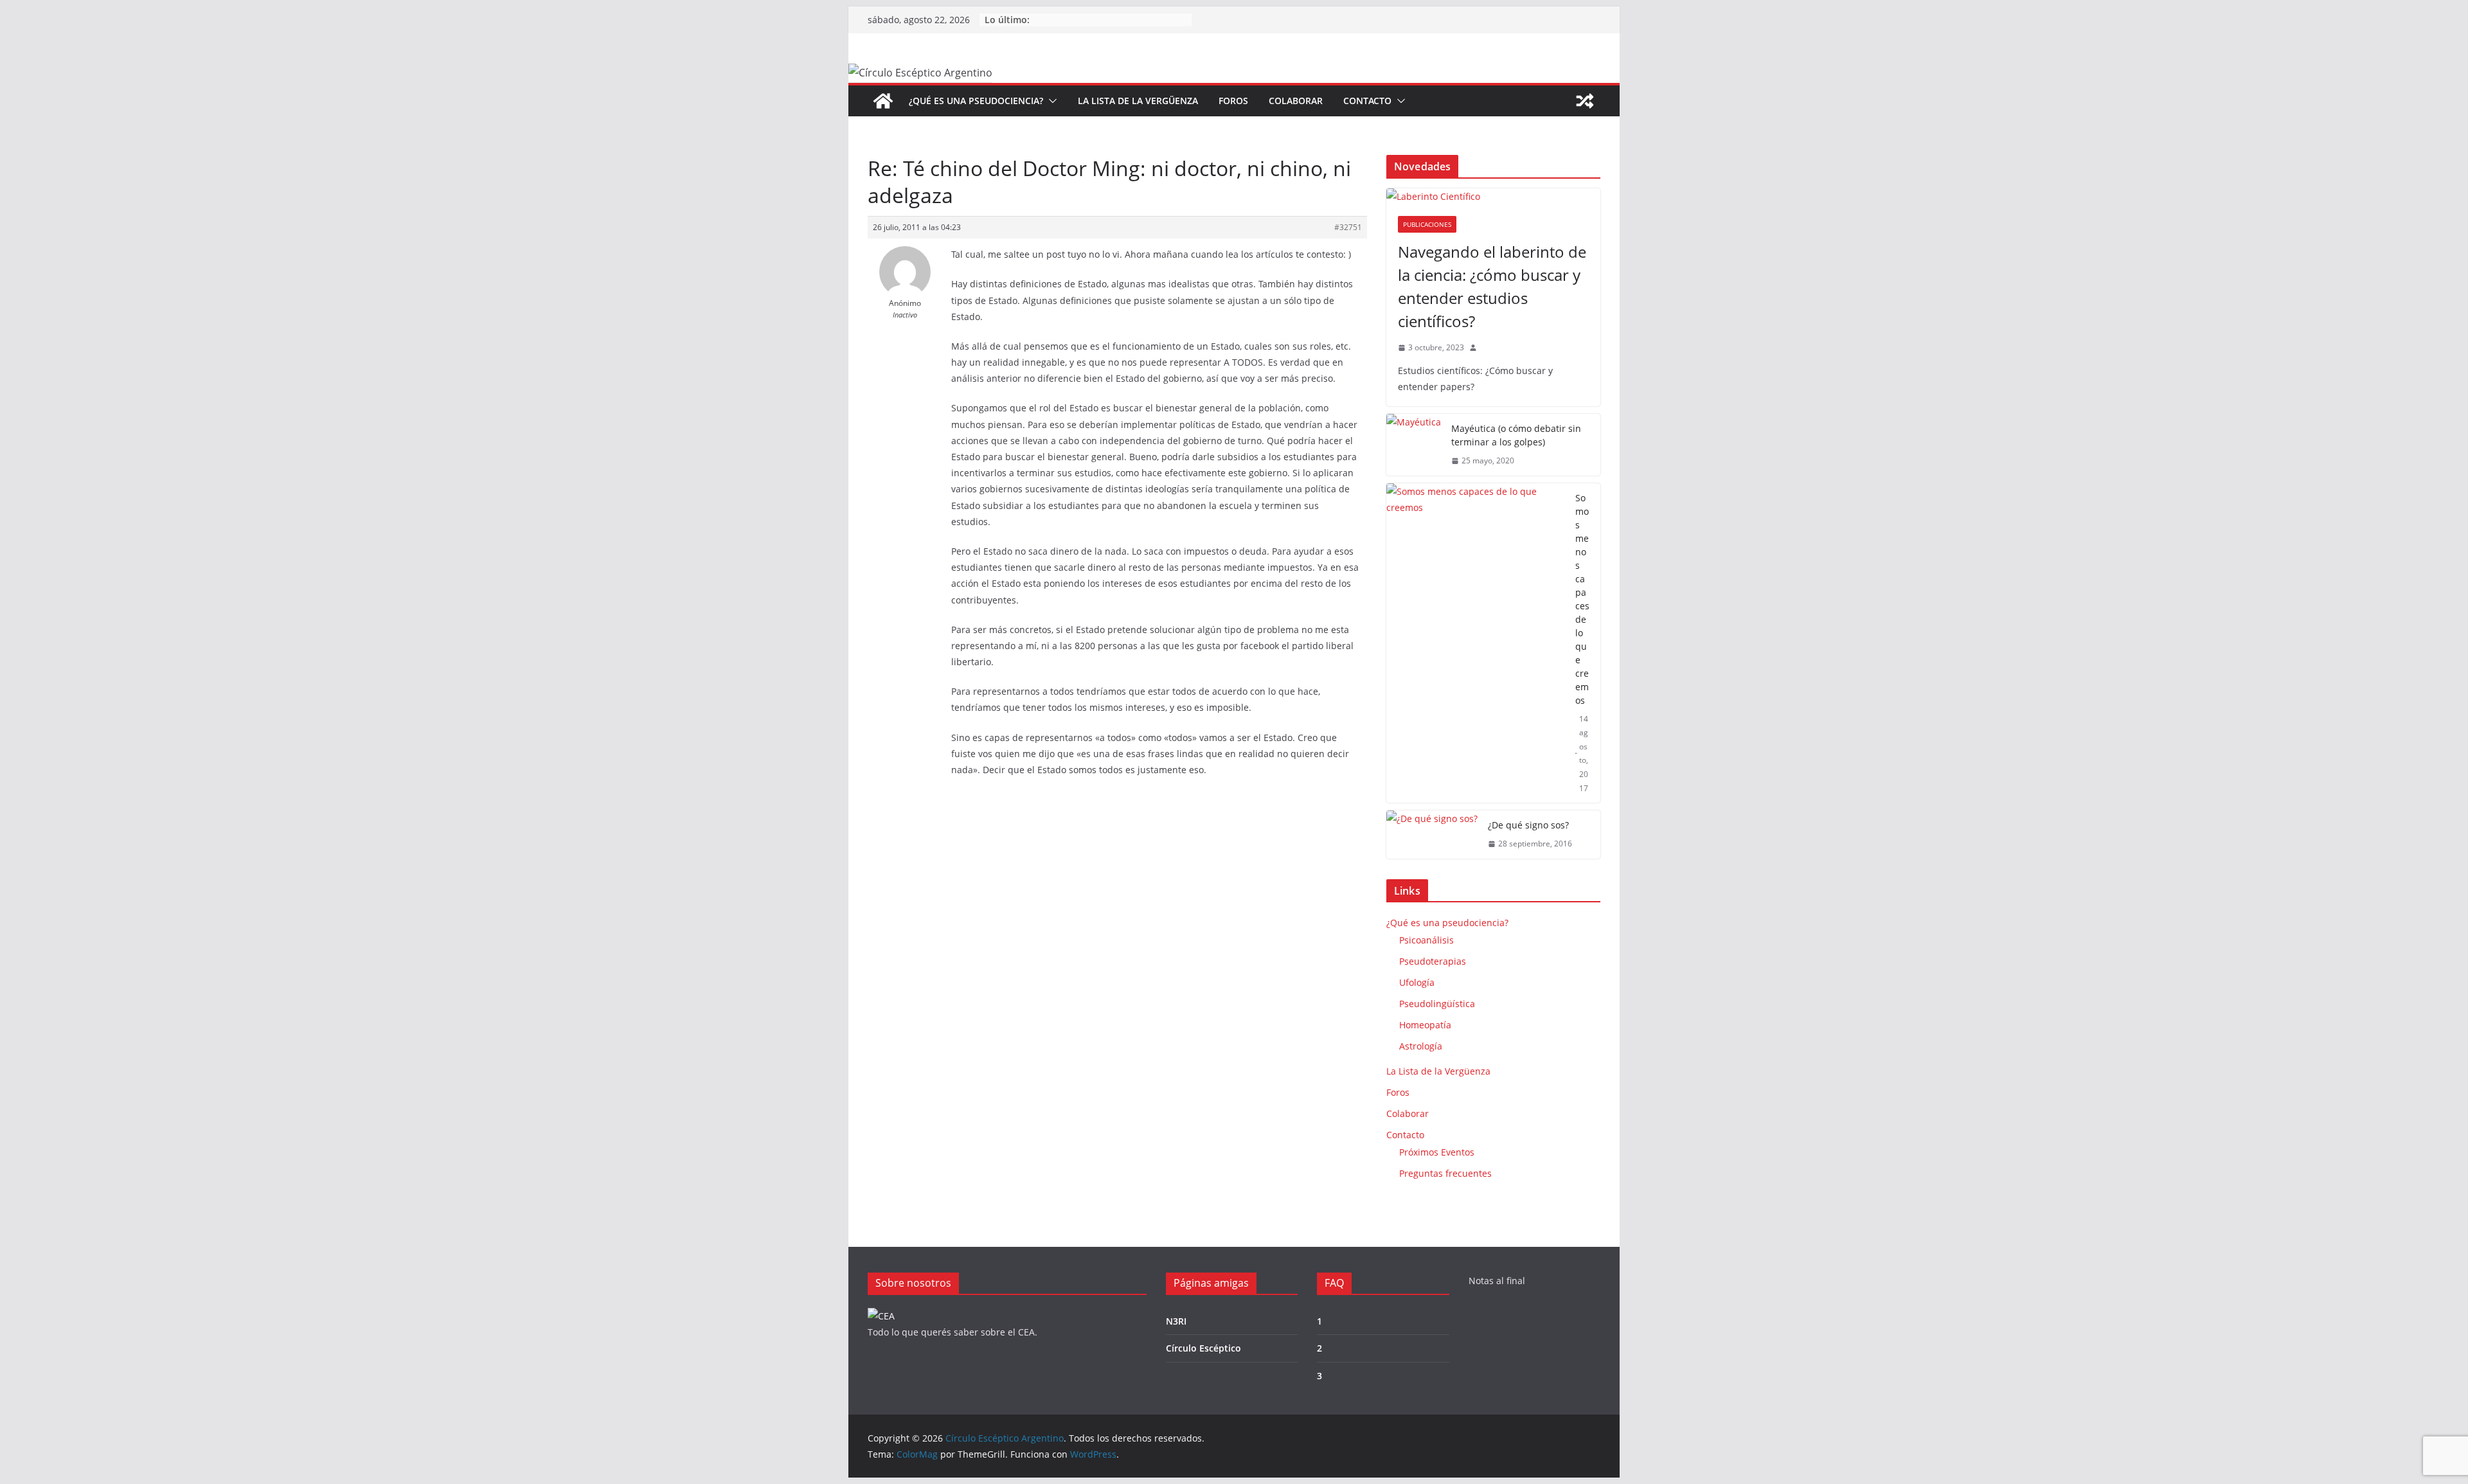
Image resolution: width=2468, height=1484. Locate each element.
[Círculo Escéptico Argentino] (883, 101)
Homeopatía (1425, 1025)
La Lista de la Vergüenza (1138, 101)
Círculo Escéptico (1203, 1348)
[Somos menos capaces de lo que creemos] (1476, 643)
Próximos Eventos (1437, 1152)
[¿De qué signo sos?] (1432, 835)
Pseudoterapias (1433, 961)
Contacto (1367, 101)
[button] (1050, 101)
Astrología (1421, 1046)
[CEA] (881, 1316)
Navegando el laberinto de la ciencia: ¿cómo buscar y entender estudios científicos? (1492, 286)
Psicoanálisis (1426, 940)
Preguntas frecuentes (1445, 1173)
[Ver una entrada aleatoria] (1585, 101)
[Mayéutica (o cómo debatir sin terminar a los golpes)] (1414, 445)
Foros (1233, 101)
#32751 (1348, 227)
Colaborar (1296, 101)
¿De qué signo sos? (1528, 825)
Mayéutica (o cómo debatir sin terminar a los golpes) (1516, 435)
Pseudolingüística (1437, 1004)
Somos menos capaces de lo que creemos (1582, 599)
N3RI (1176, 1321)
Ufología (1417, 982)
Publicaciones (1427, 224)
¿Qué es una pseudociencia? (976, 101)
